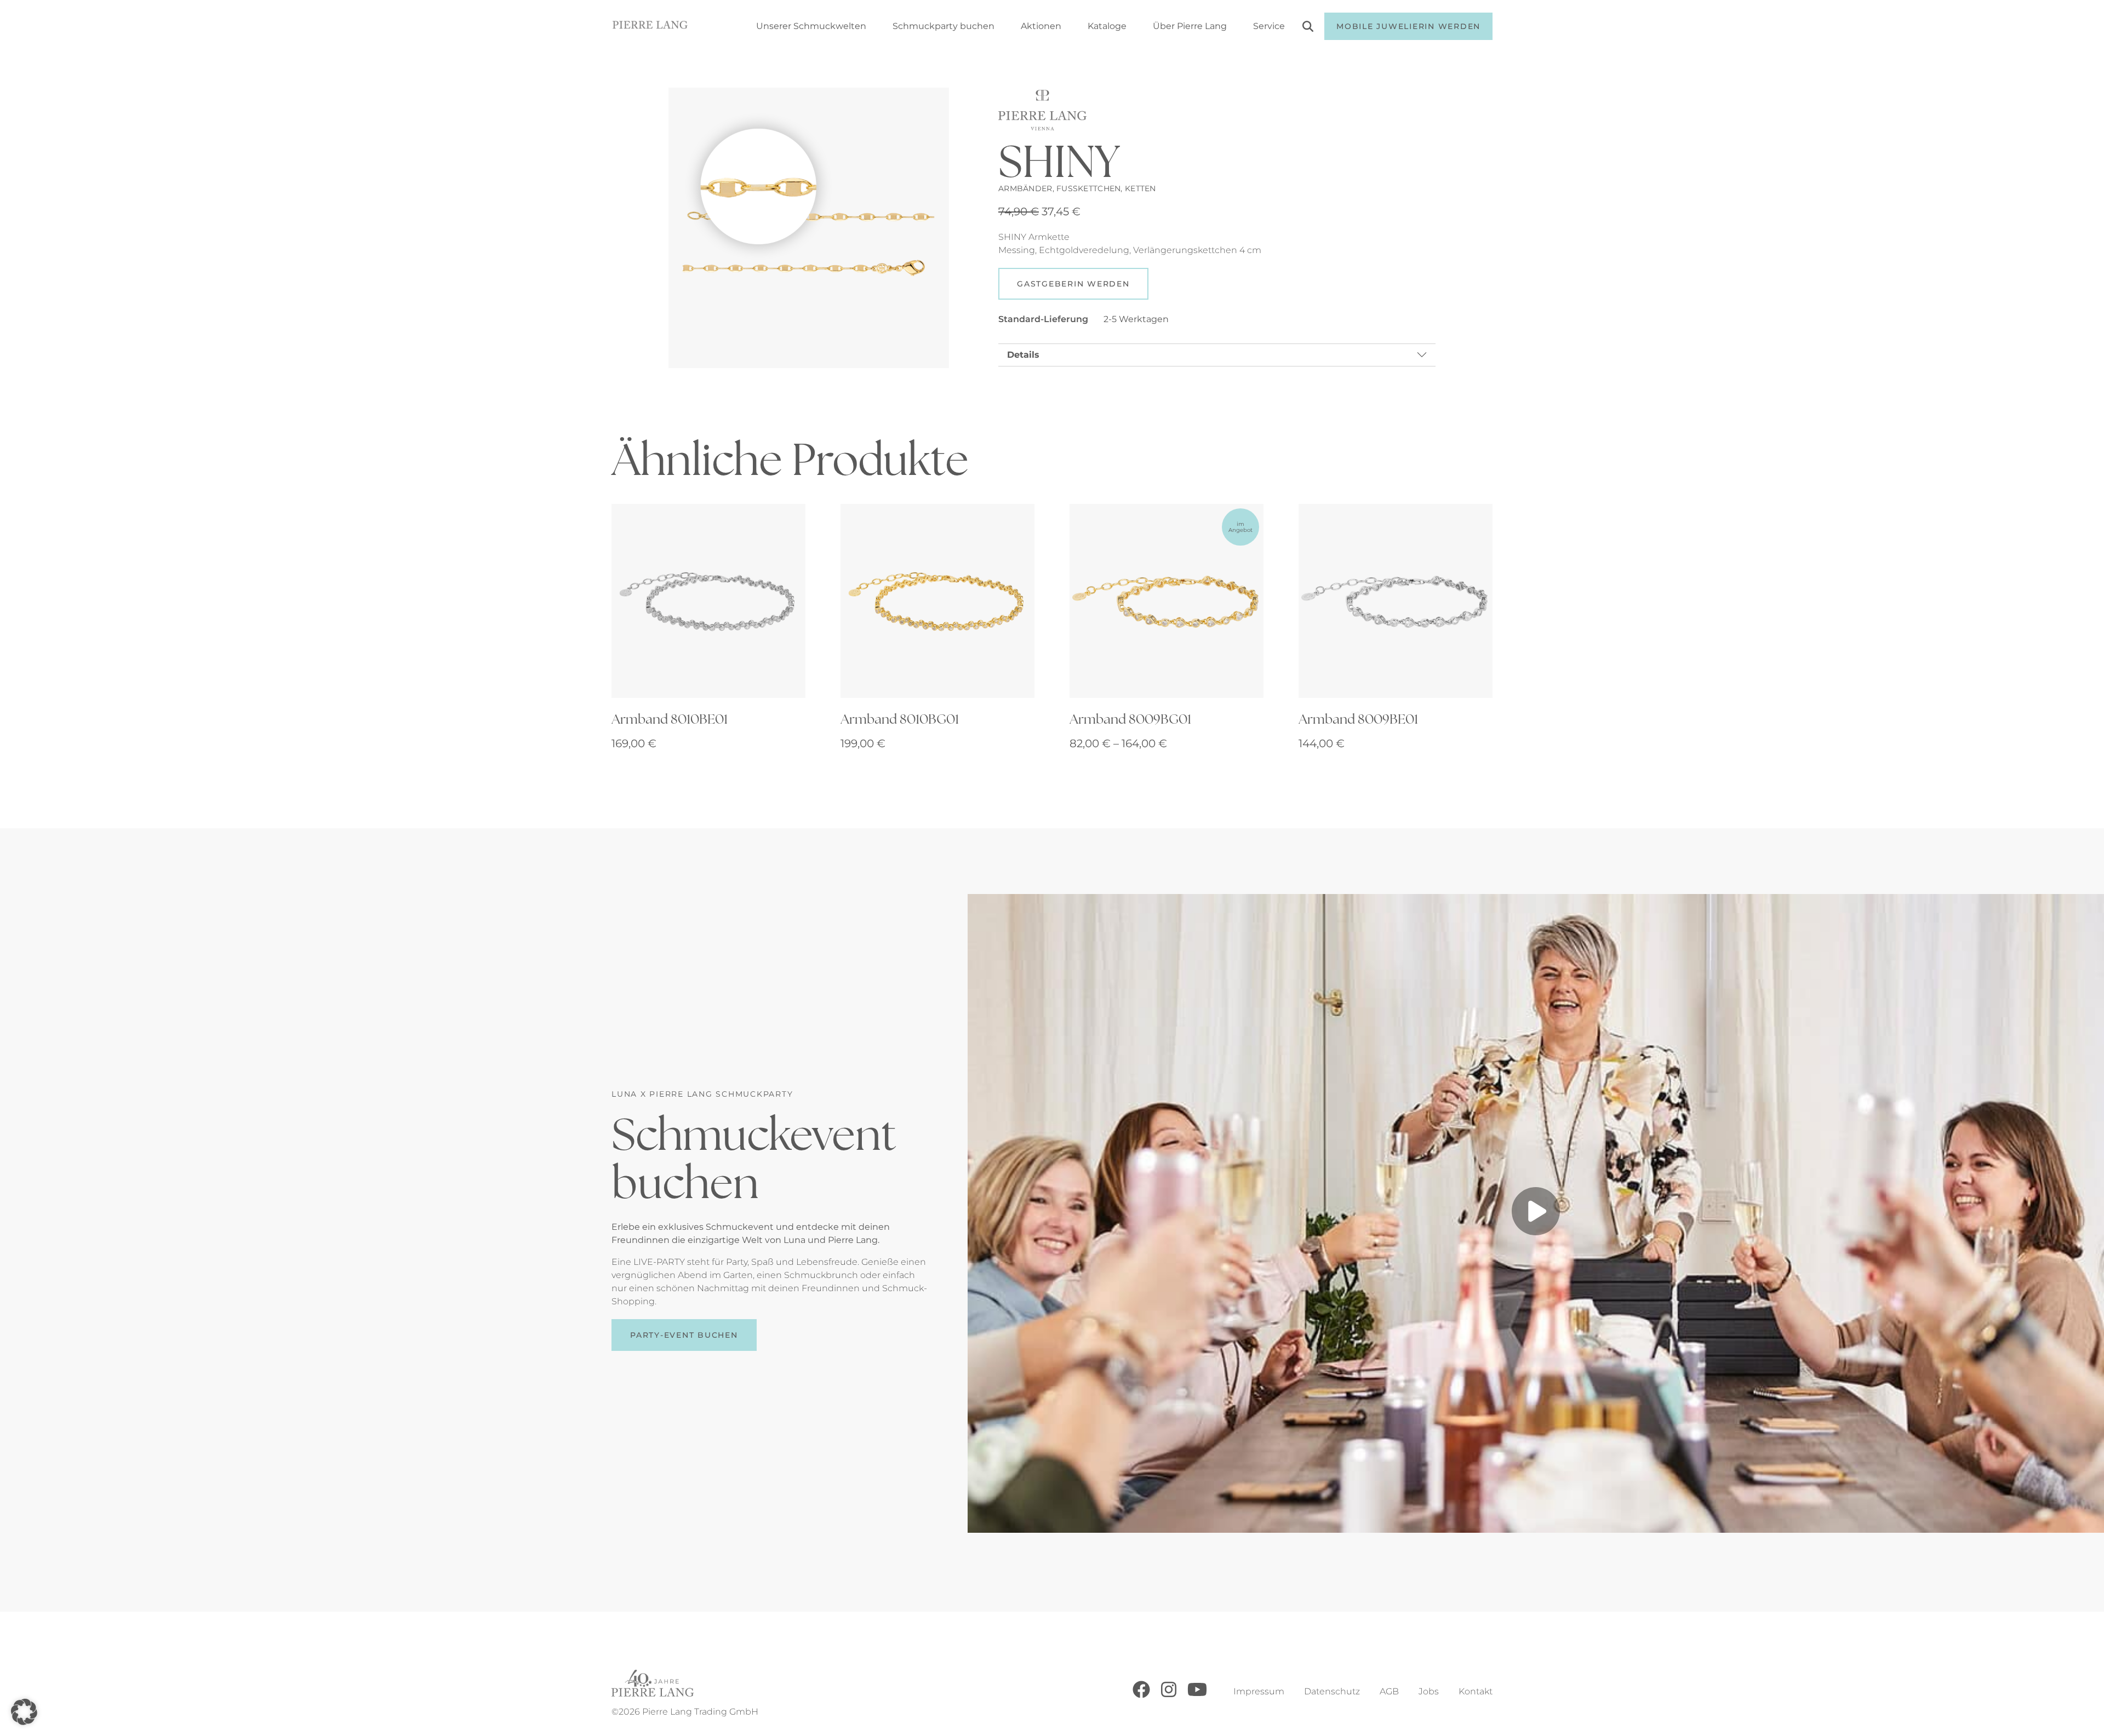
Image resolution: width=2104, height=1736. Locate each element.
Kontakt (1476, 1691)
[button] (24, 1712)
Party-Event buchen (684, 1335)
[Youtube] (1197, 1695)
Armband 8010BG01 (900, 719)
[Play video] (1536, 1213)
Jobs (1429, 1691)
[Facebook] (1141, 1695)
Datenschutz (1332, 1691)
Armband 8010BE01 (670, 719)
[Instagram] (1169, 1695)
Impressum (1259, 1691)
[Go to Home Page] (650, 27)
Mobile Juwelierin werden (1408, 26)
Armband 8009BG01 (1130, 719)
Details (1023, 355)
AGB (1389, 1691)
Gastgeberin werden (1073, 284)
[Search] (1308, 28)
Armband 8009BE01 (1358, 719)
